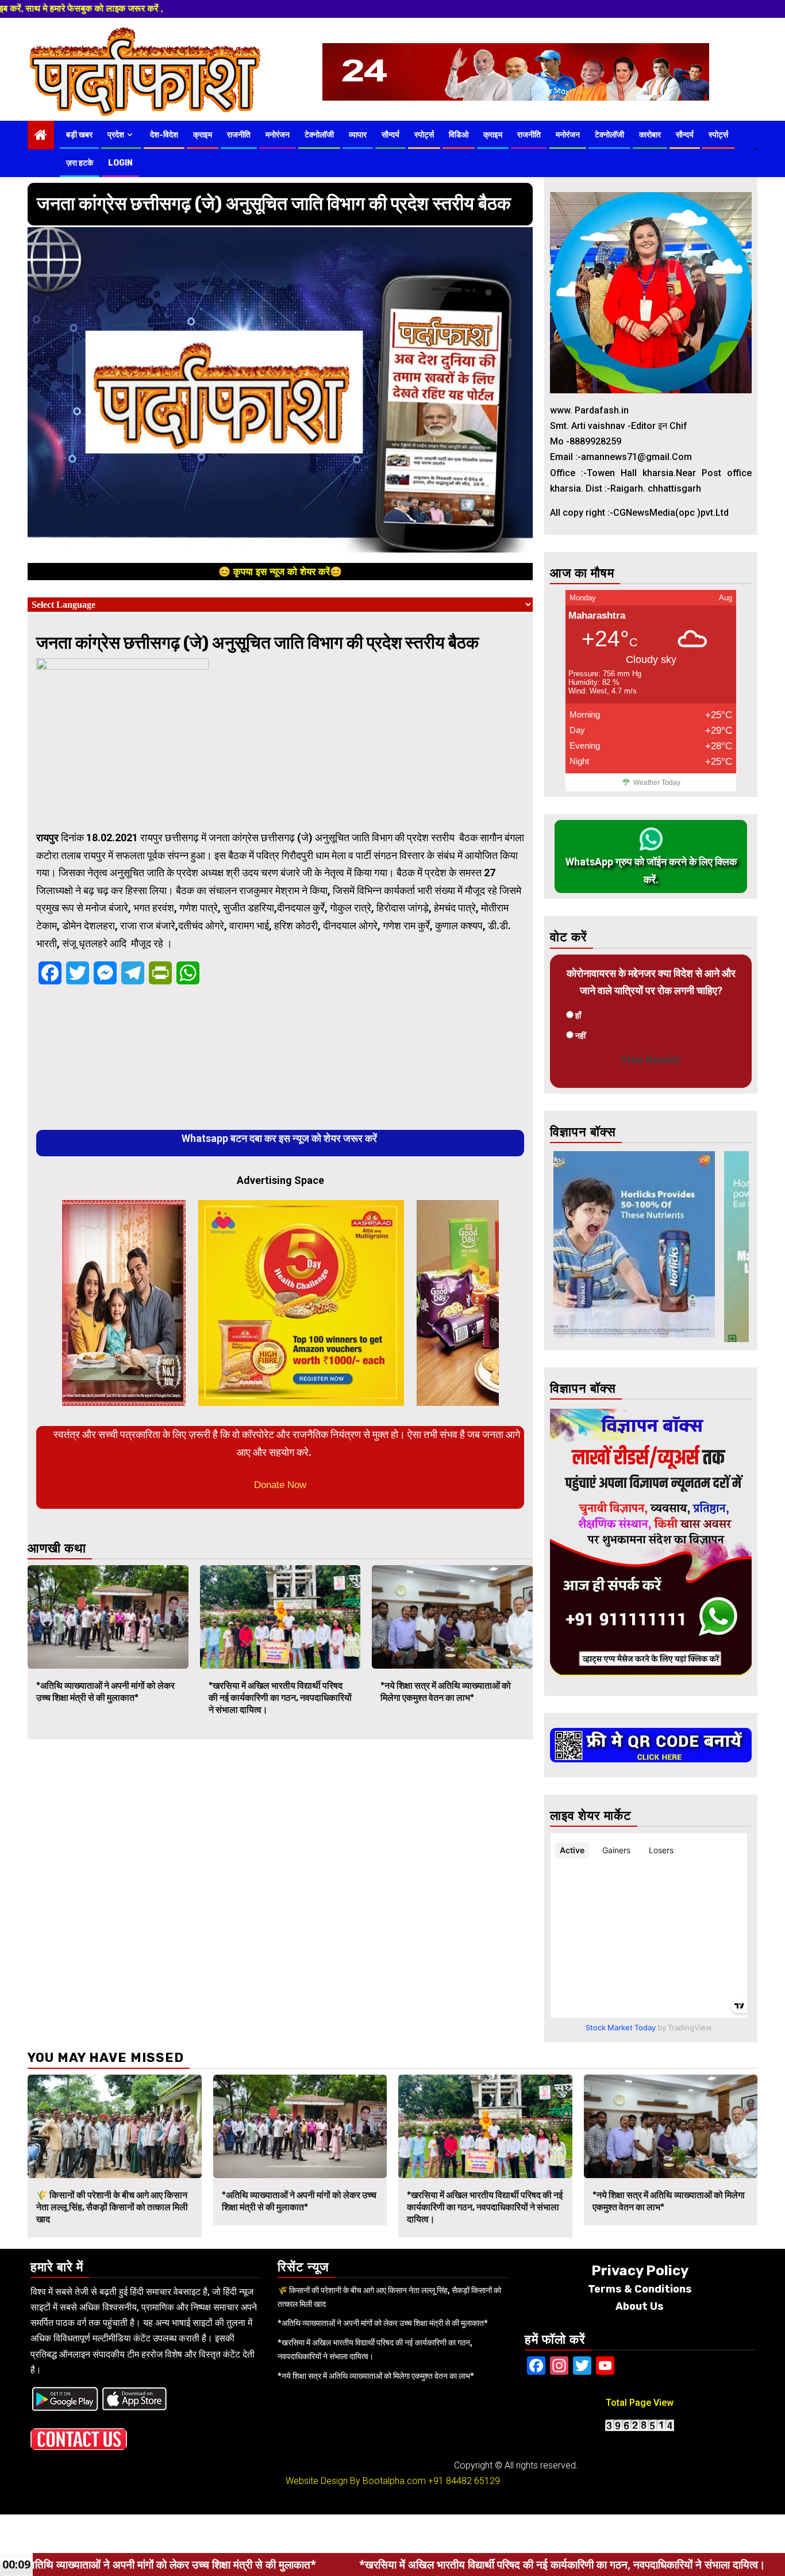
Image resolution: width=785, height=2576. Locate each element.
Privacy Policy (640, 2271)
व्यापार (358, 135)
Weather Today (657, 783)
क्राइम (203, 135)
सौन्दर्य (390, 135)
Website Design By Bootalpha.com (356, 2481)
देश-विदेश (164, 135)
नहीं (580, 1036)
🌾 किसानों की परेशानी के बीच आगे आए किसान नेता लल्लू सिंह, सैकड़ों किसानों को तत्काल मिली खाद (112, 2207)
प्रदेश (116, 135)
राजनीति (239, 135)
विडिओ (459, 135)
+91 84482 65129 (464, 2481)
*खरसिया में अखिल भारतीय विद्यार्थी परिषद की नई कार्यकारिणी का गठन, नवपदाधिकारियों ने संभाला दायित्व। (280, 1698)
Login (120, 163)
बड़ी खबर (79, 135)
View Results (651, 1059)
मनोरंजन (278, 135)
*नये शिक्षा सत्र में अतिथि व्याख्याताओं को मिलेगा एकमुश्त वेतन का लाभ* (446, 1692)
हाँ (578, 1015)
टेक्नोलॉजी (319, 135)
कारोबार (650, 135)
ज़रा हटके (80, 163)
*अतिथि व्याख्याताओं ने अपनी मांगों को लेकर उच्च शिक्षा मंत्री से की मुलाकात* (105, 1692)
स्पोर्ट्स (424, 135)
